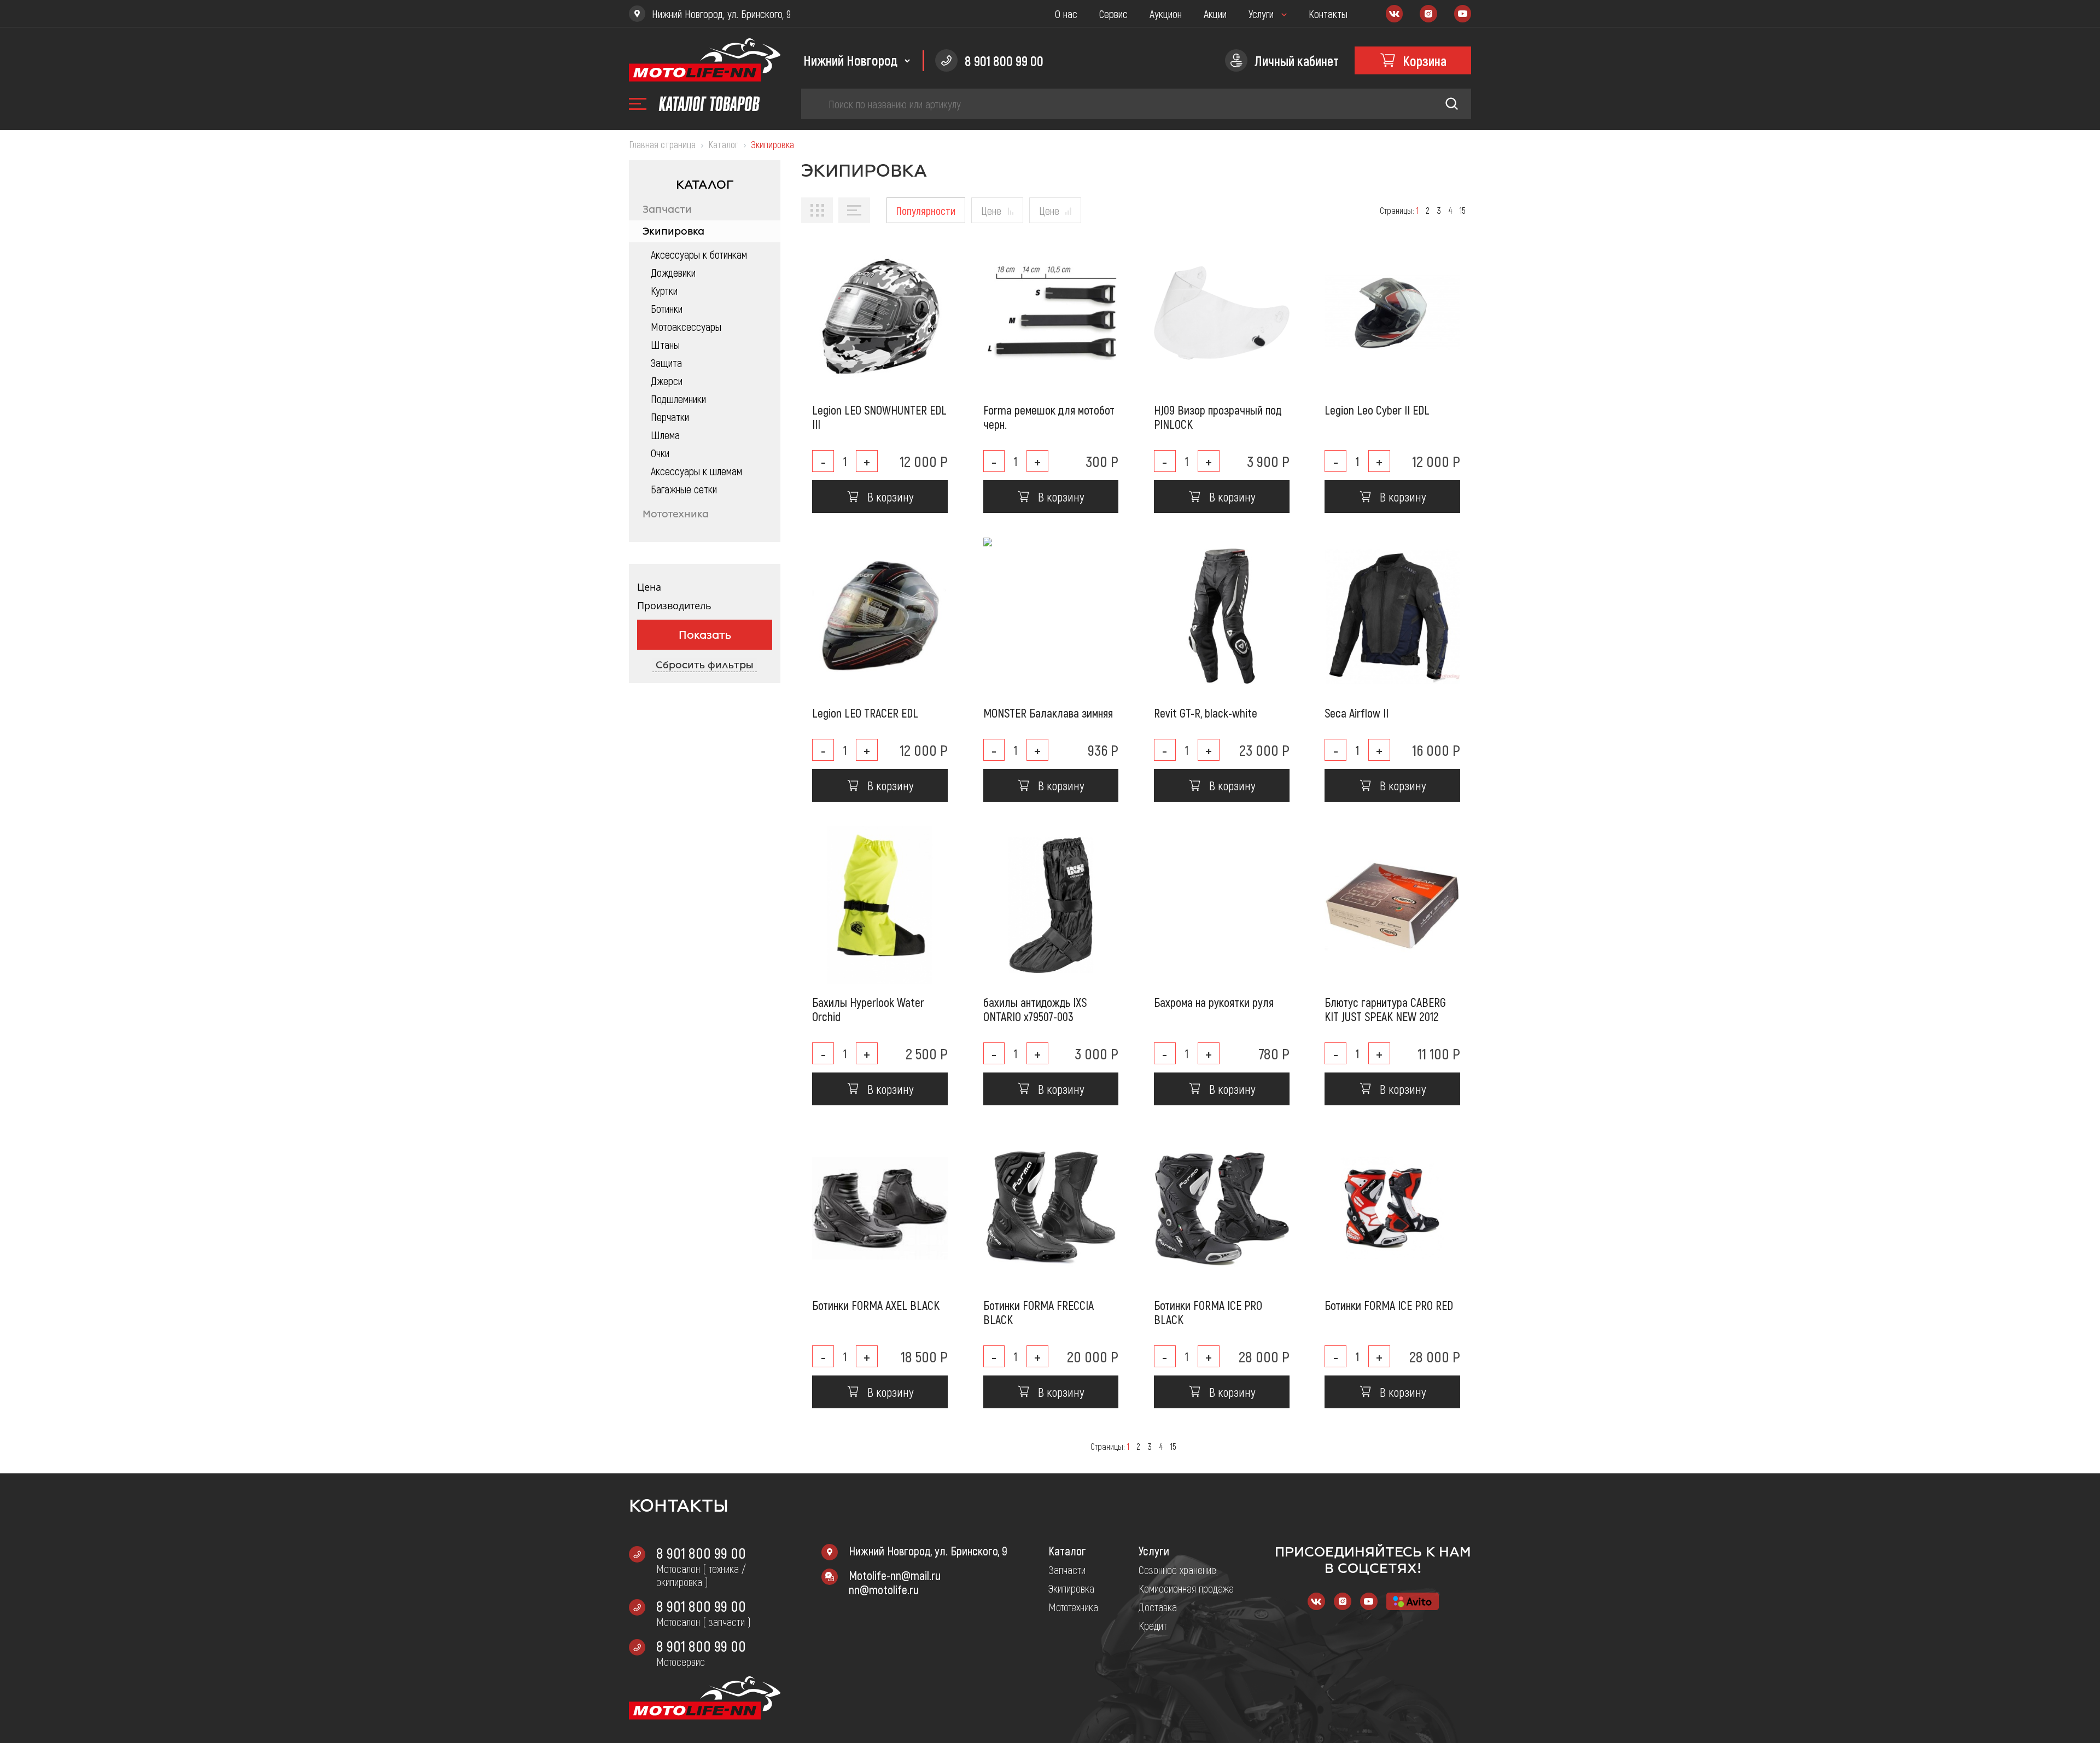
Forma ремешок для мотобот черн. (1049, 417)
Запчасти (667, 209)
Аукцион (1166, 14)
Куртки (664, 290)
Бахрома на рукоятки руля (1214, 1002)
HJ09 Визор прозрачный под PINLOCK (1218, 417)
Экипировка (673, 231)
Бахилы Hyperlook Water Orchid (868, 1009)
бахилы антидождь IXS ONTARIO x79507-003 (1035, 1009)
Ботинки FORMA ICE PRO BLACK (1208, 1312)
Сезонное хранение (1177, 1570)
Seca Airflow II (1357, 713)
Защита (666, 363)
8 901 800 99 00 (701, 1553)
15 (1463, 210)
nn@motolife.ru (884, 1589)
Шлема (665, 435)
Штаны (665, 345)
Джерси (667, 381)
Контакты (1328, 14)
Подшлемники (678, 399)
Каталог (1067, 1550)
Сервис (1113, 14)
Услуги (1261, 14)
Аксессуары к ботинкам (699, 254)
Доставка (1158, 1607)
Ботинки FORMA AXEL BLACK (876, 1305)
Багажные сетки (684, 489)
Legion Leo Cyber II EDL (1377, 410)
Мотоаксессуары (686, 327)
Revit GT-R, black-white (1206, 713)
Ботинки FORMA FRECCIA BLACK (1039, 1312)
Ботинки (667, 308)
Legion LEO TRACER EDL (865, 713)
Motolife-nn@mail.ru (895, 1575)
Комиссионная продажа (1186, 1588)
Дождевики (673, 272)
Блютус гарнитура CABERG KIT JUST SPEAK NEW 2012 (1385, 1009)
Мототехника (676, 514)
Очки (660, 453)
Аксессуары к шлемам (696, 471)
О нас (1066, 14)
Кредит (1153, 1625)
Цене (991, 211)
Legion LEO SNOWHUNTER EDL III (879, 417)
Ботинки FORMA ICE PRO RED (1389, 1305)
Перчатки (670, 417)
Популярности (926, 211)
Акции (1215, 14)
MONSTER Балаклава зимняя (1048, 713)
